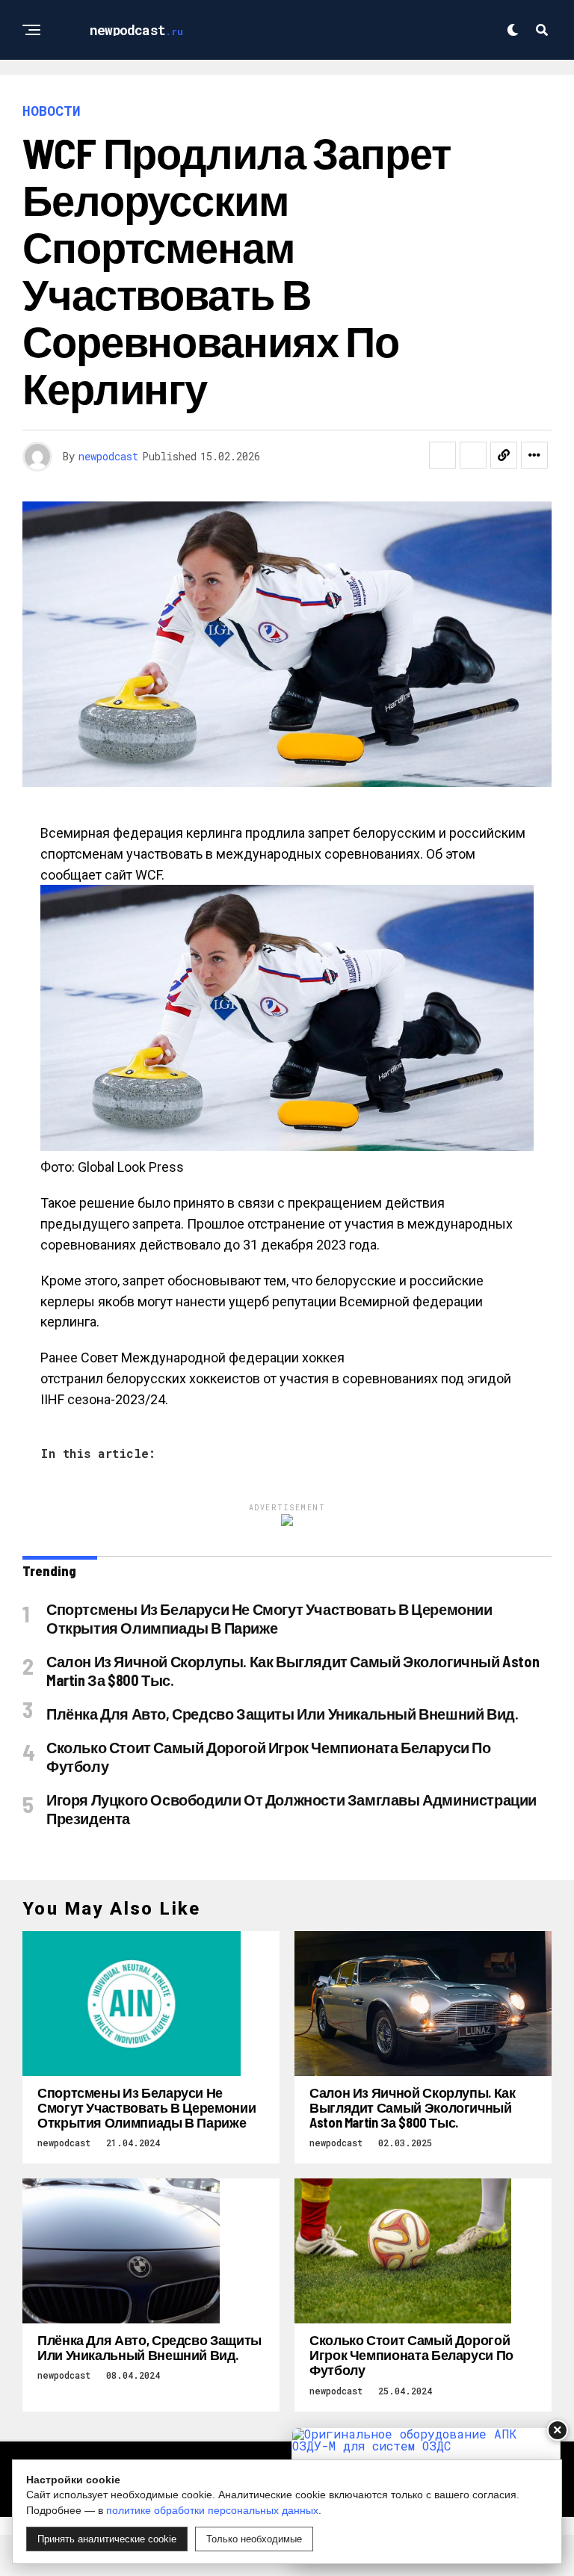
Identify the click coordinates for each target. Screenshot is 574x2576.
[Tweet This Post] (473, 455)
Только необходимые (254, 2539)
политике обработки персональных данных (212, 2510)
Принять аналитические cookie (107, 2539)
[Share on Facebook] (442, 455)
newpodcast (108, 456)
